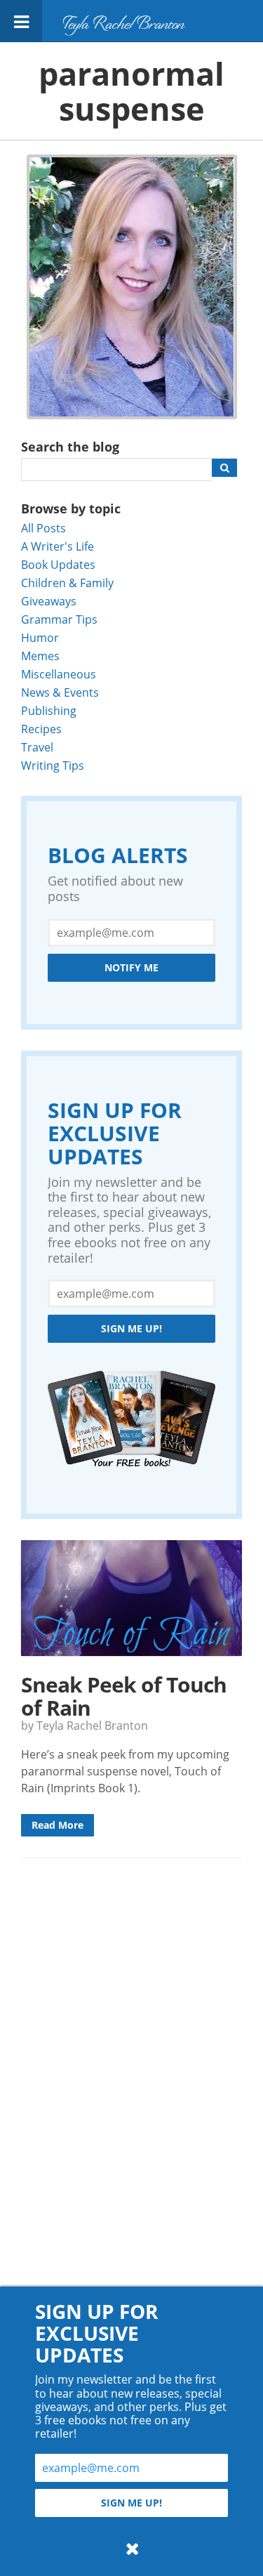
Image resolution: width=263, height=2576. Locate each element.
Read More (58, 1825)
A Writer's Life (58, 546)
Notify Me (131, 967)
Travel (37, 747)
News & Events (60, 692)
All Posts (43, 528)
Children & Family (67, 583)
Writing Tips (53, 765)
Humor (40, 637)
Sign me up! (131, 1328)
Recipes (41, 729)
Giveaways (49, 601)
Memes (40, 656)
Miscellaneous (59, 674)
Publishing (49, 710)
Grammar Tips (59, 619)
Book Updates (58, 564)
